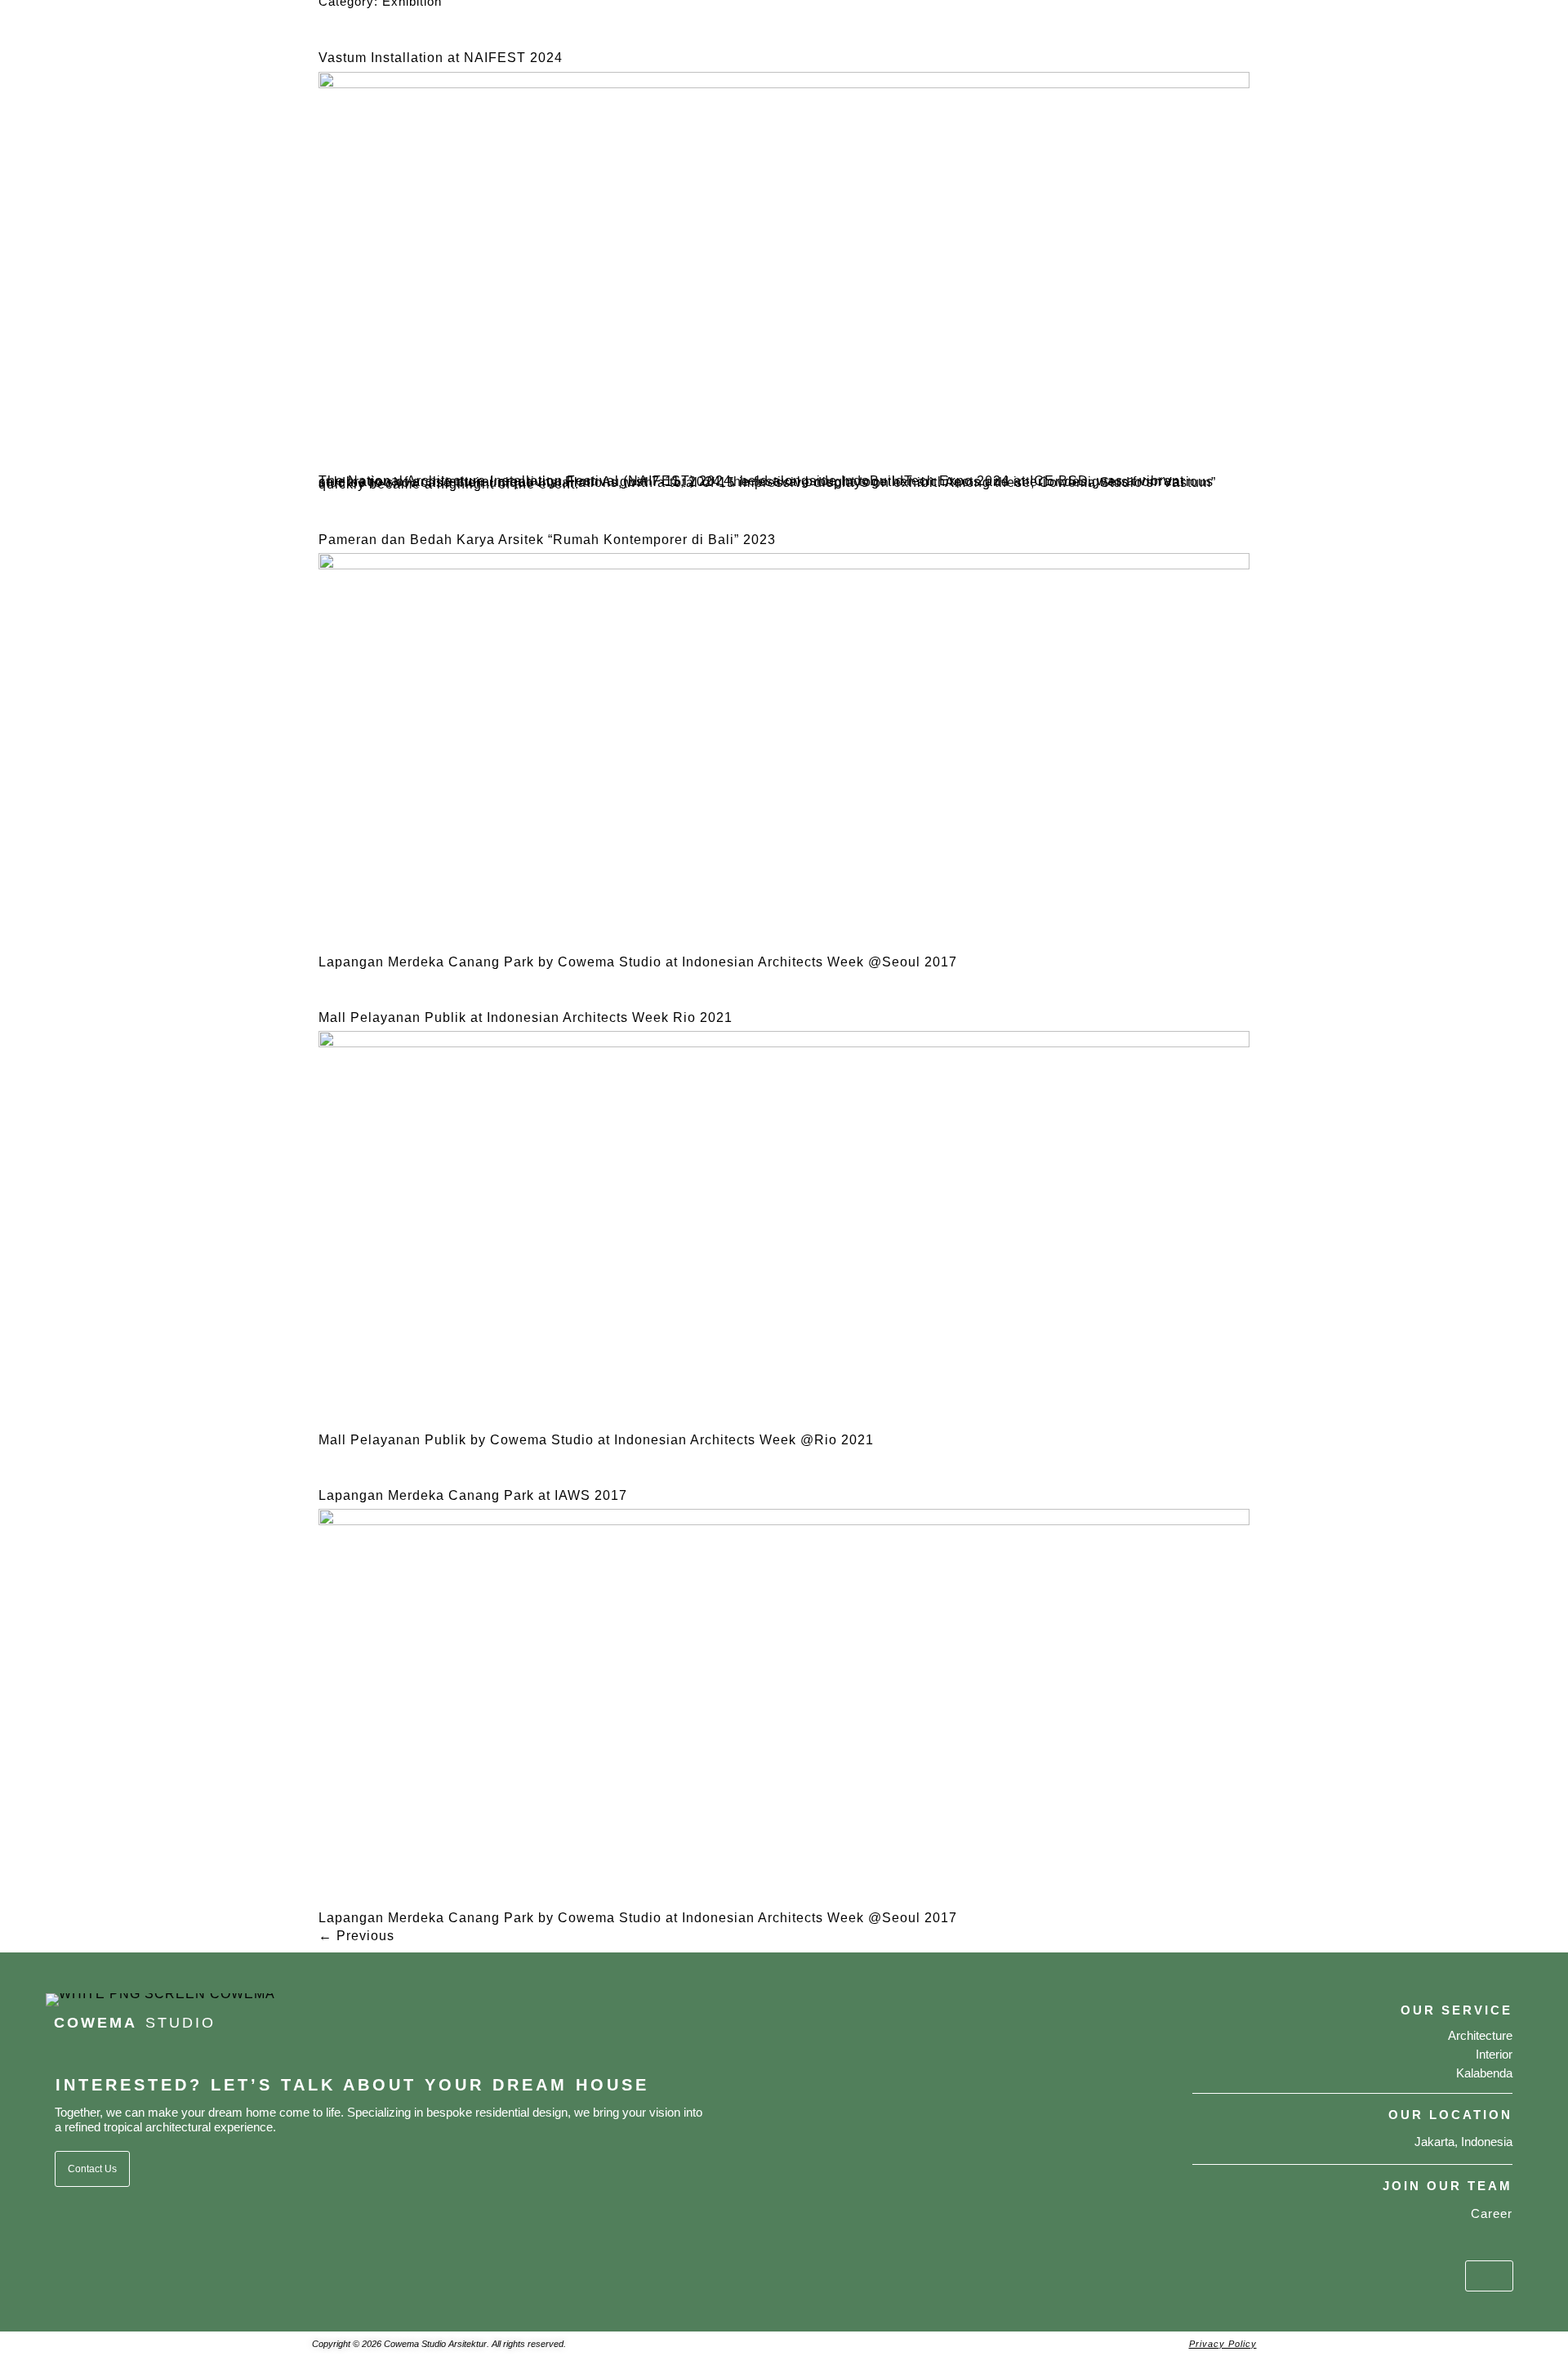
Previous (356, 1936)
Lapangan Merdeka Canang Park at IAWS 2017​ (473, 1495)
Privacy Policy (1223, 2344)
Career (1492, 2213)
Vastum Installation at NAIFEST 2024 (441, 58)
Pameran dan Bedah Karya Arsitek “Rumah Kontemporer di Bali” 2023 (547, 540)
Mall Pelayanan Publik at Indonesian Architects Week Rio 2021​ (526, 1017)
